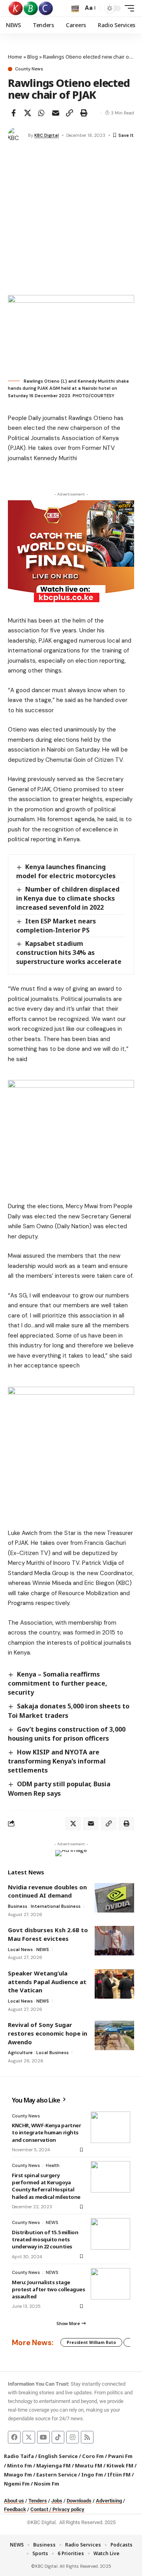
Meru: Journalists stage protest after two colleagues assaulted (49, 2289)
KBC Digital (47, 135)
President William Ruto (91, 2342)
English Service (58, 2456)
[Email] (56, 113)
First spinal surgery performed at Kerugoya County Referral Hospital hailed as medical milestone (46, 2186)
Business (18, 1906)
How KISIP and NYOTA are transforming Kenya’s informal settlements (57, 1761)
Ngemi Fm (17, 2484)
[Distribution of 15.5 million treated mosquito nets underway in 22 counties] (110, 2234)
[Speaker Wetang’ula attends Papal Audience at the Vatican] (114, 1984)
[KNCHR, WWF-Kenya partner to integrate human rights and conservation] (110, 2127)
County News (29, 69)
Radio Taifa (19, 2456)
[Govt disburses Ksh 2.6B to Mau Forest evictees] (114, 1941)
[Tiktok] (58, 2437)
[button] (75, 8)
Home (15, 57)
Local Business (52, 2053)
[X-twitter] (29, 2437)
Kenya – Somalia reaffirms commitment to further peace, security (58, 1683)
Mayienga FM (53, 2465)
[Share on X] (28, 113)
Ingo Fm (92, 2475)
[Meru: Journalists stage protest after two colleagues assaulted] (110, 2284)
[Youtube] (43, 2437)
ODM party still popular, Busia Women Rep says (59, 1788)
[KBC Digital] (31, 8)
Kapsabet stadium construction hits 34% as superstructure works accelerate (69, 953)
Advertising (109, 2501)
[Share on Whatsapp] (41, 113)
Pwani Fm (120, 2456)
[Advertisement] (71, 220)
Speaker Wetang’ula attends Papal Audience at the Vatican (47, 1982)
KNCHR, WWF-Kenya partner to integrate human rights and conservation (46, 2132)
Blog (33, 57)
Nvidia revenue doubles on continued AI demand (47, 1891)
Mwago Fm (18, 2475)
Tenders (38, 2501)
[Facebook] (14, 2437)
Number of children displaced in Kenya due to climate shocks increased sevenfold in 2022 (68, 898)
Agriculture (20, 2053)
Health (53, 2165)
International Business (56, 1906)
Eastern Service (57, 2475)
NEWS (43, 1950)
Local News (20, 1950)
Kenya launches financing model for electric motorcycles (66, 871)
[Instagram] (73, 2437)
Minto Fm (20, 2465)
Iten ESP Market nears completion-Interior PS (56, 926)
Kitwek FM (120, 2465)
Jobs (57, 2501)
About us (14, 2501)
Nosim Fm (46, 2484)
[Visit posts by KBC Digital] (16, 135)
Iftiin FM (119, 2475)
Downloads (79, 2501)
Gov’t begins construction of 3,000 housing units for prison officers (67, 1734)
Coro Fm (93, 2456)
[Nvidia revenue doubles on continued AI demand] (114, 1898)
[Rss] (87, 2437)
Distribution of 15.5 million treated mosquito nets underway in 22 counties (45, 2239)
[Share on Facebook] (13, 113)
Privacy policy (68, 2509)
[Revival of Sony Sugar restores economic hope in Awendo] (114, 2035)
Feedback (15, 2509)
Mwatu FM (89, 2465)
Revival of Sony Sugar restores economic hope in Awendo (48, 2033)
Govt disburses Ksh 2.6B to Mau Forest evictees (48, 1934)
